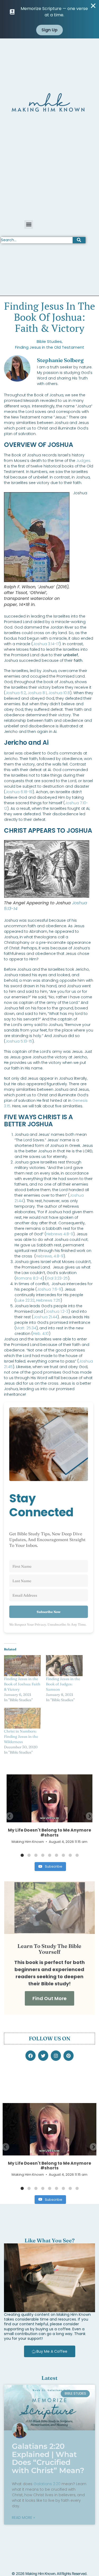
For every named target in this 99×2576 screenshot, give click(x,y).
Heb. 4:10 (41, 1334)
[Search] (79, 240)
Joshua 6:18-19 (19, 792)
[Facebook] (30, 2056)
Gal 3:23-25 (57, 1278)
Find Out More (49, 1998)
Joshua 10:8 (59, 693)
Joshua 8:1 (37, 693)
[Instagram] (56, 2056)
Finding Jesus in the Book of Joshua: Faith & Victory (22, 1684)
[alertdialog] (49, 19)
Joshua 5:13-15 (19, 1041)
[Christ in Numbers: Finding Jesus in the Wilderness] (22, 1718)
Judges (83, 461)
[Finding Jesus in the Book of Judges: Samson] (64, 1665)
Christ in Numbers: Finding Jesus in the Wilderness (21, 1736)
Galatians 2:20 (47, 2484)
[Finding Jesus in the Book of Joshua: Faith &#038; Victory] (22, 1665)
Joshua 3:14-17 (46, 644)
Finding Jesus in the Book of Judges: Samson (63, 1684)
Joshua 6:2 (16, 693)
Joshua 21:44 (45, 1317)
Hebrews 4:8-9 (60, 1234)
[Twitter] (43, 2056)
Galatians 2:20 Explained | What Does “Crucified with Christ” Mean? (48, 2458)
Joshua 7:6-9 (49, 1289)
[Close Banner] (93, 6)
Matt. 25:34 (26, 1328)
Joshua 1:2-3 (57, 1311)
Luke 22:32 (25, 1300)
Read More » (23, 2518)
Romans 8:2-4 (29, 1278)
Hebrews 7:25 (48, 1300)
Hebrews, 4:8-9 (50, 1256)
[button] (29, 224)
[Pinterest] (69, 2056)
